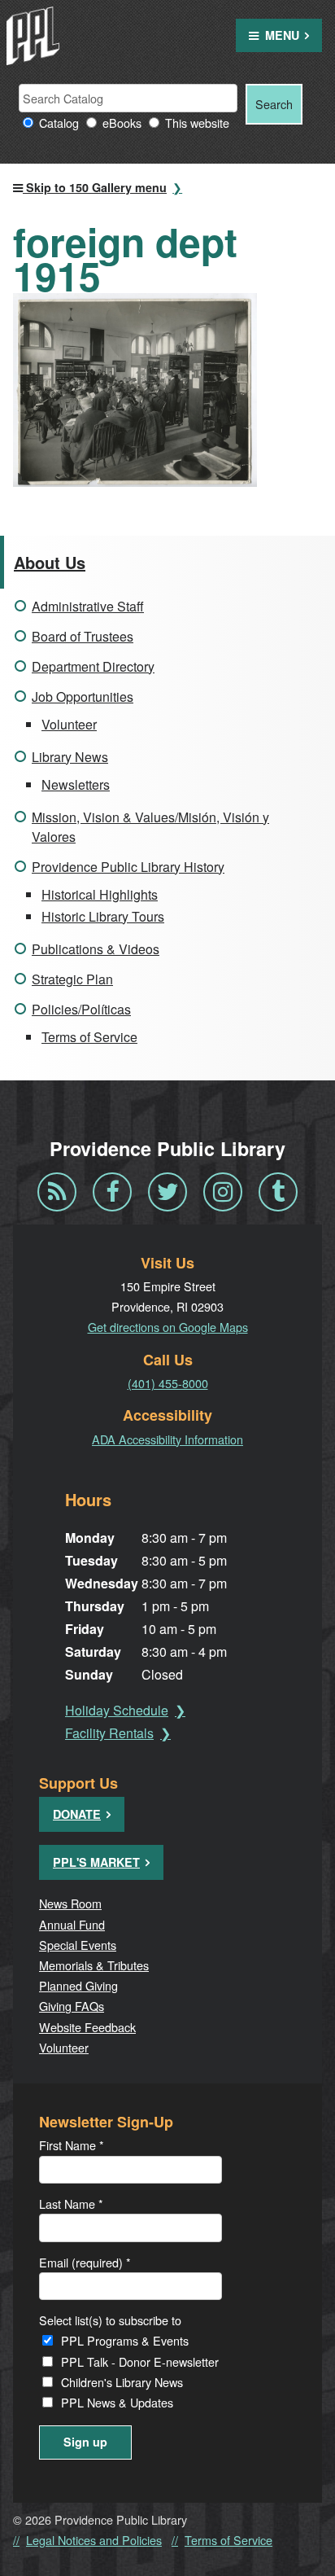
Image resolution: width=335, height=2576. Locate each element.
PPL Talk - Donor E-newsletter (140, 2361)
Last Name (71, 2204)
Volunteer (69, 724)
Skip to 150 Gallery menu (95, 187)
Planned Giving (78, 1985)
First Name (72, 2145)
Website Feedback (87, 2027)
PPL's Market (96, 1862)
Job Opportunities (83, 697)
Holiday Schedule (117, 1710)
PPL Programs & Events (125, 2340)
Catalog (59, 123)
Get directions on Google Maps (168, 1327)
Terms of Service (89, 1037)
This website (197, 123)
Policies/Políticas (81, 1009)
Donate (77, 1814)
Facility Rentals (109, 1733)
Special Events (78, 1945)
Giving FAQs (72, 2006)
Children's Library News (122, 2382)
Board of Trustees (83, 636)
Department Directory (93, 666)
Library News (70, 757)
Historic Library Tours (103, 916)
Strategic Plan (72, 979)
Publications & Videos (96, 949)
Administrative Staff (88, 606)
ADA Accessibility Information (167, 1439)
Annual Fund (72, 1924)
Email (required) (85, 2262)
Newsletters (76, 784)
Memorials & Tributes (94, 1965)
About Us (50, 562)
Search (274, 104)
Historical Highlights (100, 894)
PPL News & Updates (117, 2402)
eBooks (122, 123)
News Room (70, 1903)
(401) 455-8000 (168, 1383)
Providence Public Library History (128, 867)
